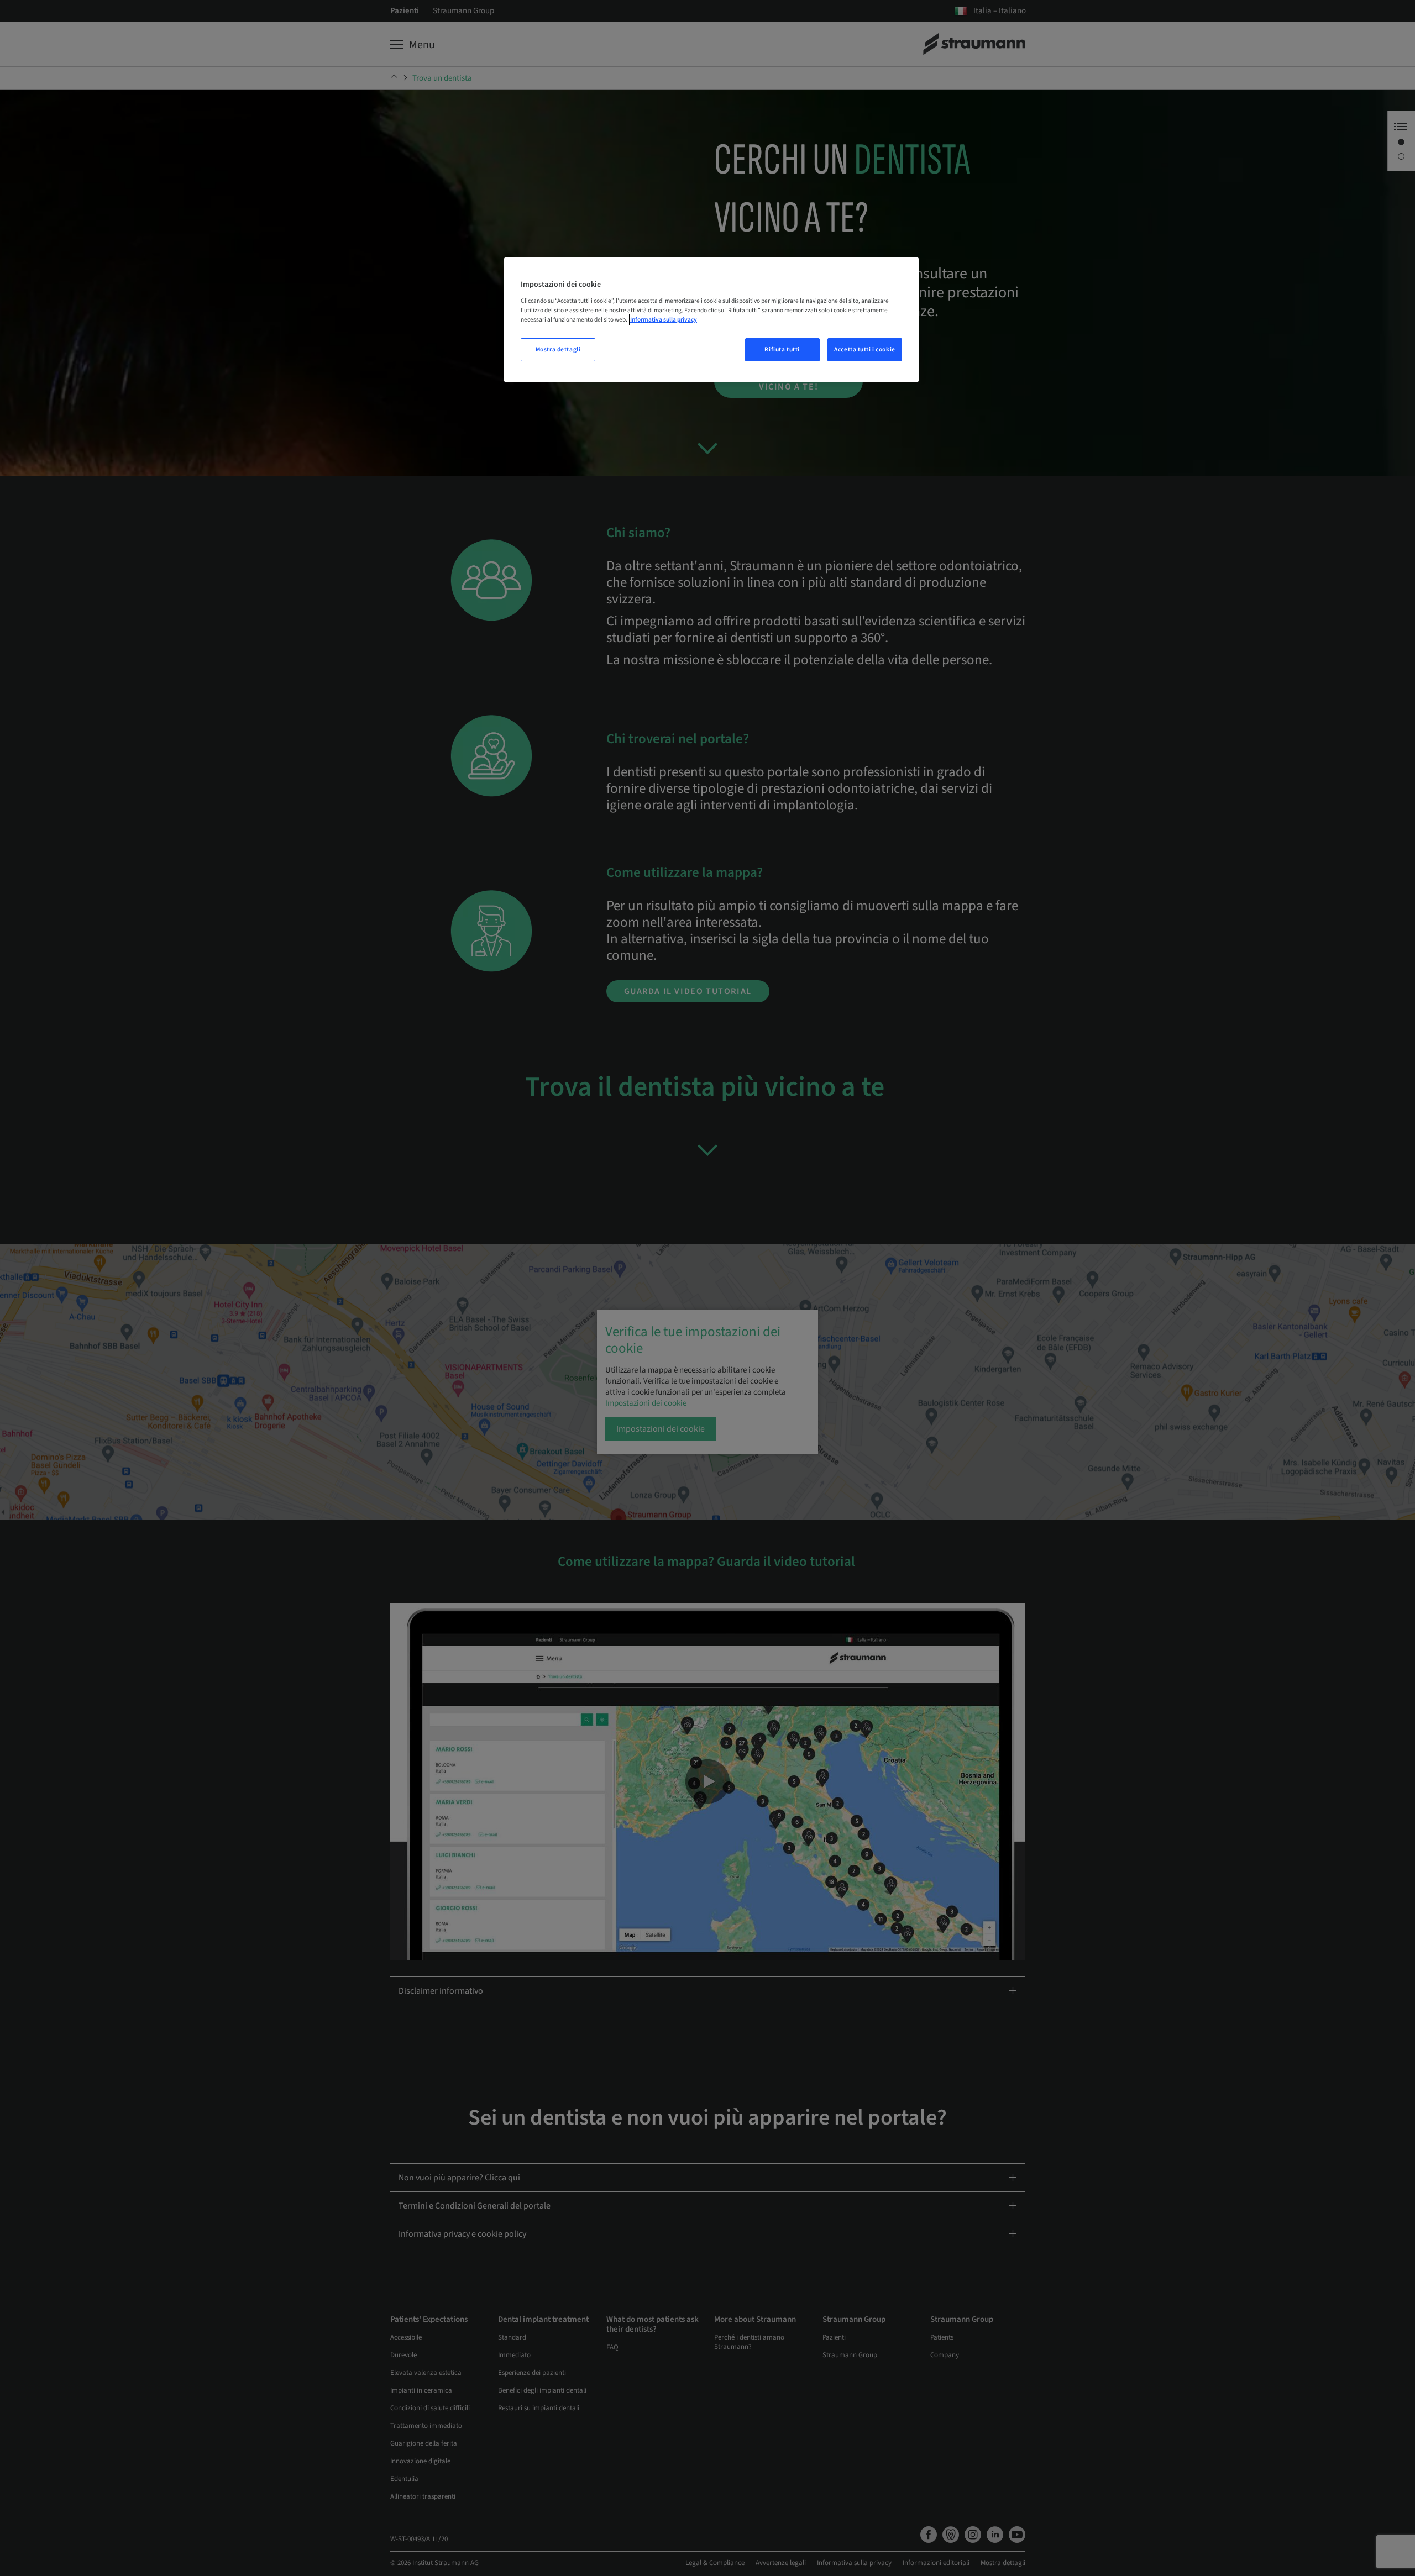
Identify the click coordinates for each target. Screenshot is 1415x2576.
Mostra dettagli (558, 349)
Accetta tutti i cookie (865, 349)
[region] (711, 320)
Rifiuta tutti (782, 349)
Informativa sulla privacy (664, 320)
